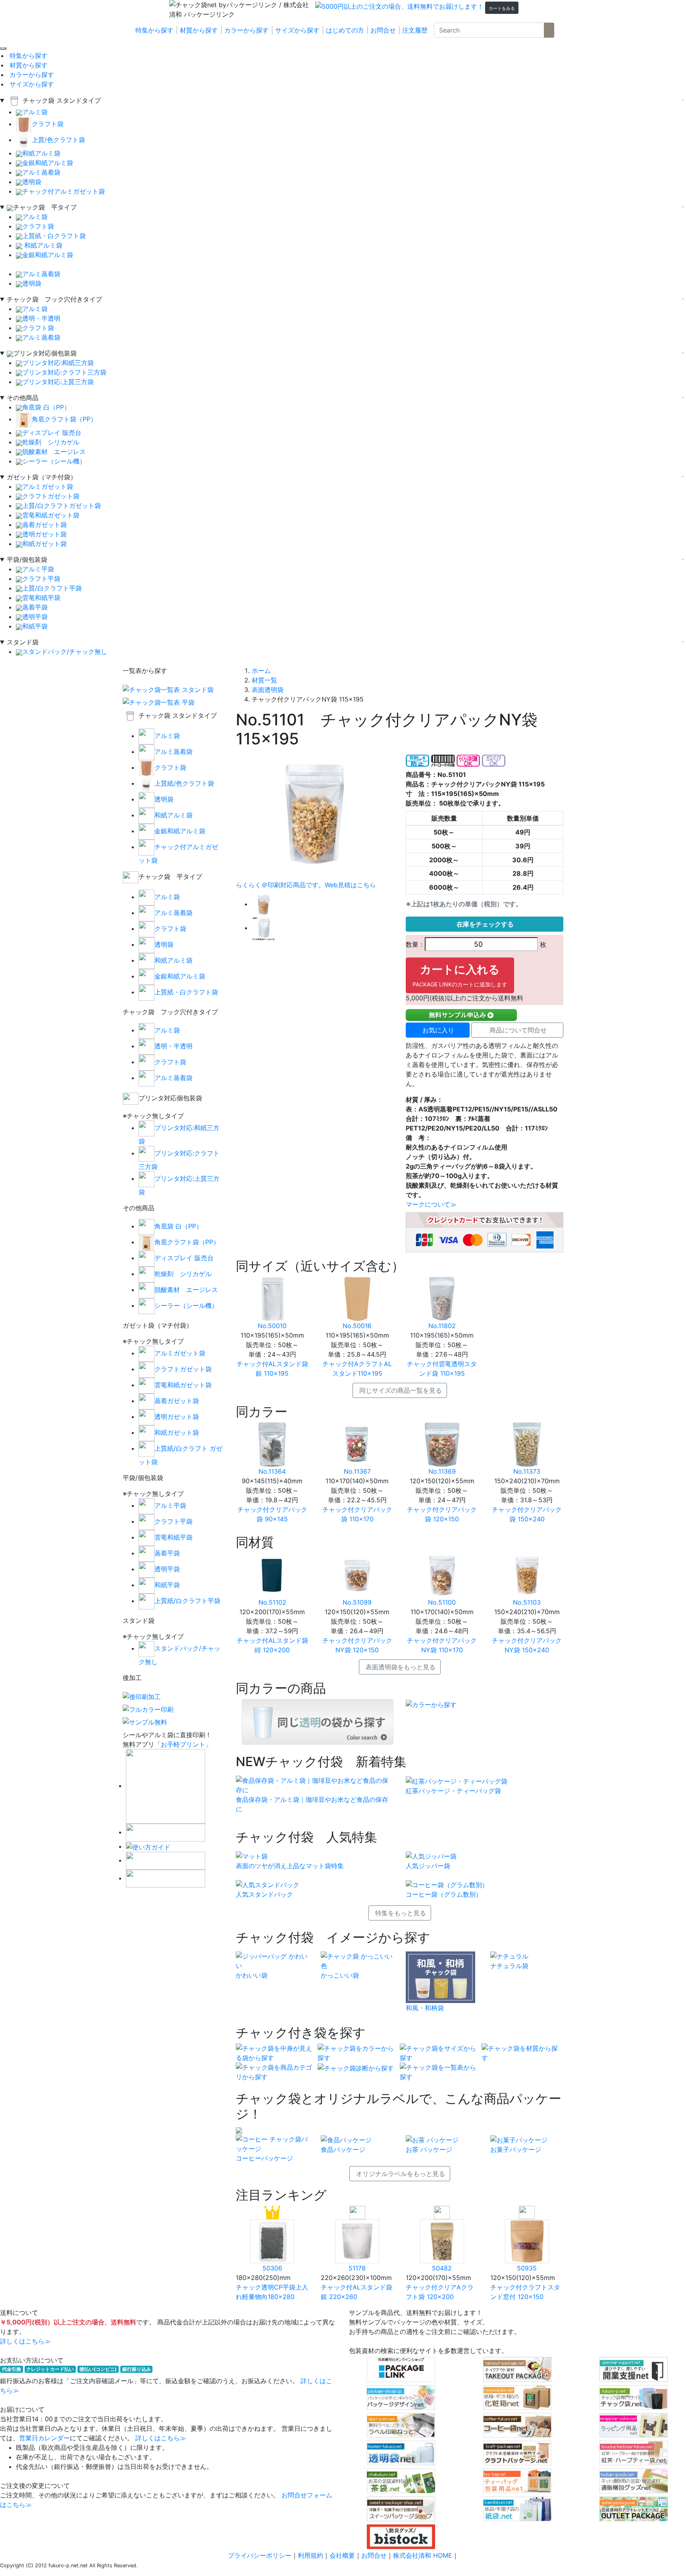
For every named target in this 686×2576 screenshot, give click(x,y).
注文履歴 (415, 30)
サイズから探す (297, 30)
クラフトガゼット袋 (51, 496)
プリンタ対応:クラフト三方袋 (64, 372)
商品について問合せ (518, 1030)
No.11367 (357, 1471)
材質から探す (199, 30)
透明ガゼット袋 (44, 534)
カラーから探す (247, 30)
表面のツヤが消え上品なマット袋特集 (290, 1866)
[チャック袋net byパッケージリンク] (218, 10)
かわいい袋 (252, 1975)
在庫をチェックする (485, 924)
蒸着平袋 (35, 607)
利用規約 (310, 2555)
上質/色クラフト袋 (58, 140)
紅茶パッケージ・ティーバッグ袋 (453, 1791)
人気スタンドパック (264, 1894)
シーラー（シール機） (54, 461)
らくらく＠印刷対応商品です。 (280, 885)
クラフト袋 (48, 124)
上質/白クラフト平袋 (52, 588)
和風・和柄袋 (425, 2008)
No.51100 (442, 1602)
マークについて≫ (431, 1204)
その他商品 (23, 398)
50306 (272, 2268)
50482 (442, 2268)
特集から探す (154, 30)
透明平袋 (35, 617)
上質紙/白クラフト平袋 (187, 1601)
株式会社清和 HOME (423, 2555)
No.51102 (272, 1602)
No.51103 (527, 1602)
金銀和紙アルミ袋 (48, 163)
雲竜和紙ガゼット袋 (51, 515)
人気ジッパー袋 (428, 1866)
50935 (527, 2268)
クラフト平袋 (41, 579)
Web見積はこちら (350, 885)
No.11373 (527, 1471)
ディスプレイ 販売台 (52, 433)
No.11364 (272, 1471)
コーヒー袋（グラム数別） (444, 1894)
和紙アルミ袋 (41, 153)
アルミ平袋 (38, 569)
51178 (357, 2268)
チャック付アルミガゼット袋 (64, 191)
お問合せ (383, 30)
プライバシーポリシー (260, 2555)
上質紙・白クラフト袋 (54, 236)
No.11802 (442, 1326)
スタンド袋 (23, 642)
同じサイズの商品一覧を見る (401, 1390)
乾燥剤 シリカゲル (51, 442)
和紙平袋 (38, 626)
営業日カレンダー (44, 2438)
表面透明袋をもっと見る (401, 1667)
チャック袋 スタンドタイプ (62, 100)
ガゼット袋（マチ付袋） (42, 477)
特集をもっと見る (401, 1913)
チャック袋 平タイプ (45, 207)
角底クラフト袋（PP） (64, 419)
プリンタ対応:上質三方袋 (58, 382)
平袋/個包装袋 (27, 559)
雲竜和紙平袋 (41, 598)
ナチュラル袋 (509, 1966)
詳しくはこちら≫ (25, 2341)
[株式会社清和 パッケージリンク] (289, 10)
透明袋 (32, 182)
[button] (502, 8)
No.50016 (357, 1326)
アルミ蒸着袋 (41, 172)
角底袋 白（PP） (46, 407)
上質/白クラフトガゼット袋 (62, 506)
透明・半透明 (41, 318)
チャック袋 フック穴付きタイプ (54, 299)
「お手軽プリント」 (183, 1744)
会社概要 (342, 2555)
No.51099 (357, 1602)
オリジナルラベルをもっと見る (401, 2174)
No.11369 (442, 1471)
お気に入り (438, 1030)
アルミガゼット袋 (48, 486)
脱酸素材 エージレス (54, 452)
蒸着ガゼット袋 (44, 525)
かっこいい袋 (340, 1975)
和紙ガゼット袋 (44, 544)
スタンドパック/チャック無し (65, 652)
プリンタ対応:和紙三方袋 (58, 363)
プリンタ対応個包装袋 (45, 353)
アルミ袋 (35, 112)
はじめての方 (345, 30)
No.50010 (272, 1326)
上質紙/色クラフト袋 (184, 783)
